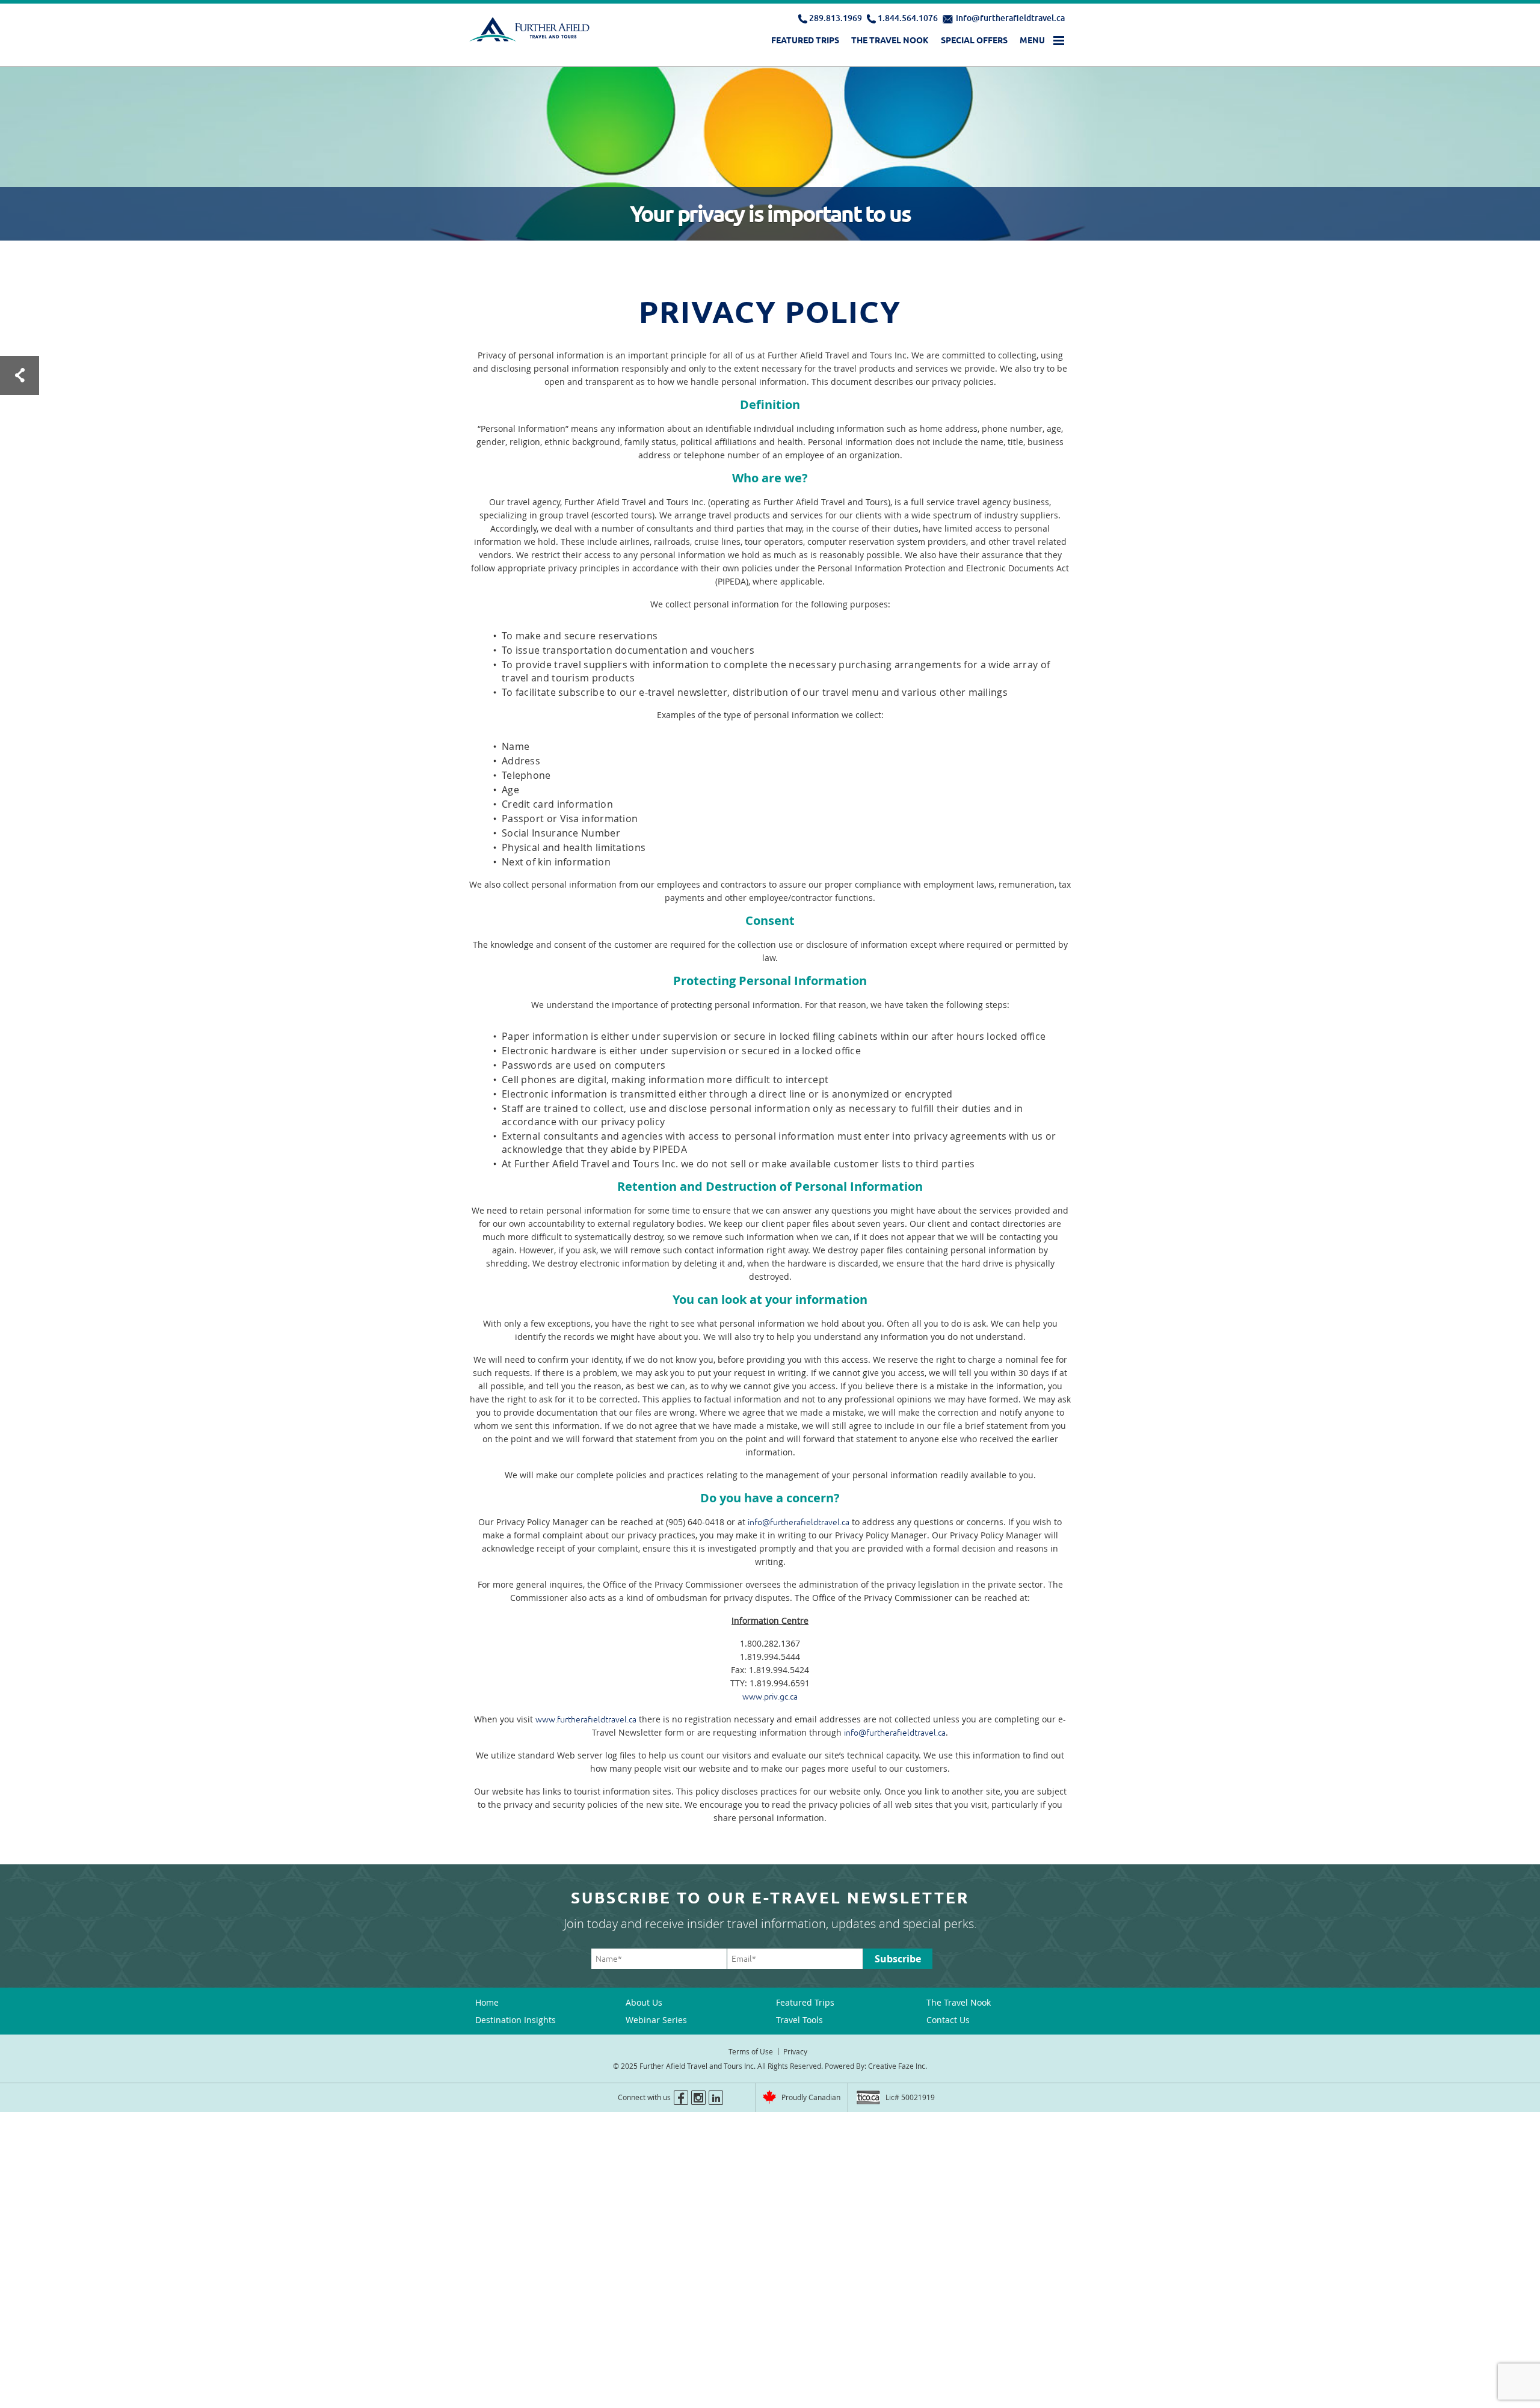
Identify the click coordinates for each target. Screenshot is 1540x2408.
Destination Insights (516, 2020)
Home (487, 2002)
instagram (698, 2098)
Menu (1032, 40)
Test (20, 376)
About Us (644, 2002)
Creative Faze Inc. (898, 2066)
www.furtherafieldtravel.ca (586, 1719)
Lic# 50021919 (910, 2097)
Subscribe (898, 1959)
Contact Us (948, 2020)
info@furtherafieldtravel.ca (1010, 18)
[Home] (531, 32)
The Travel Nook (890, 40)
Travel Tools (799, 2020)
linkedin (716, 2098)
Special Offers (974, 40)
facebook (681, 2098)
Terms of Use (751, 2051)
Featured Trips (805, 40)
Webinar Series (656, 2020)
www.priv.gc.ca (770, 1697)
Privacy (795, 2051)
